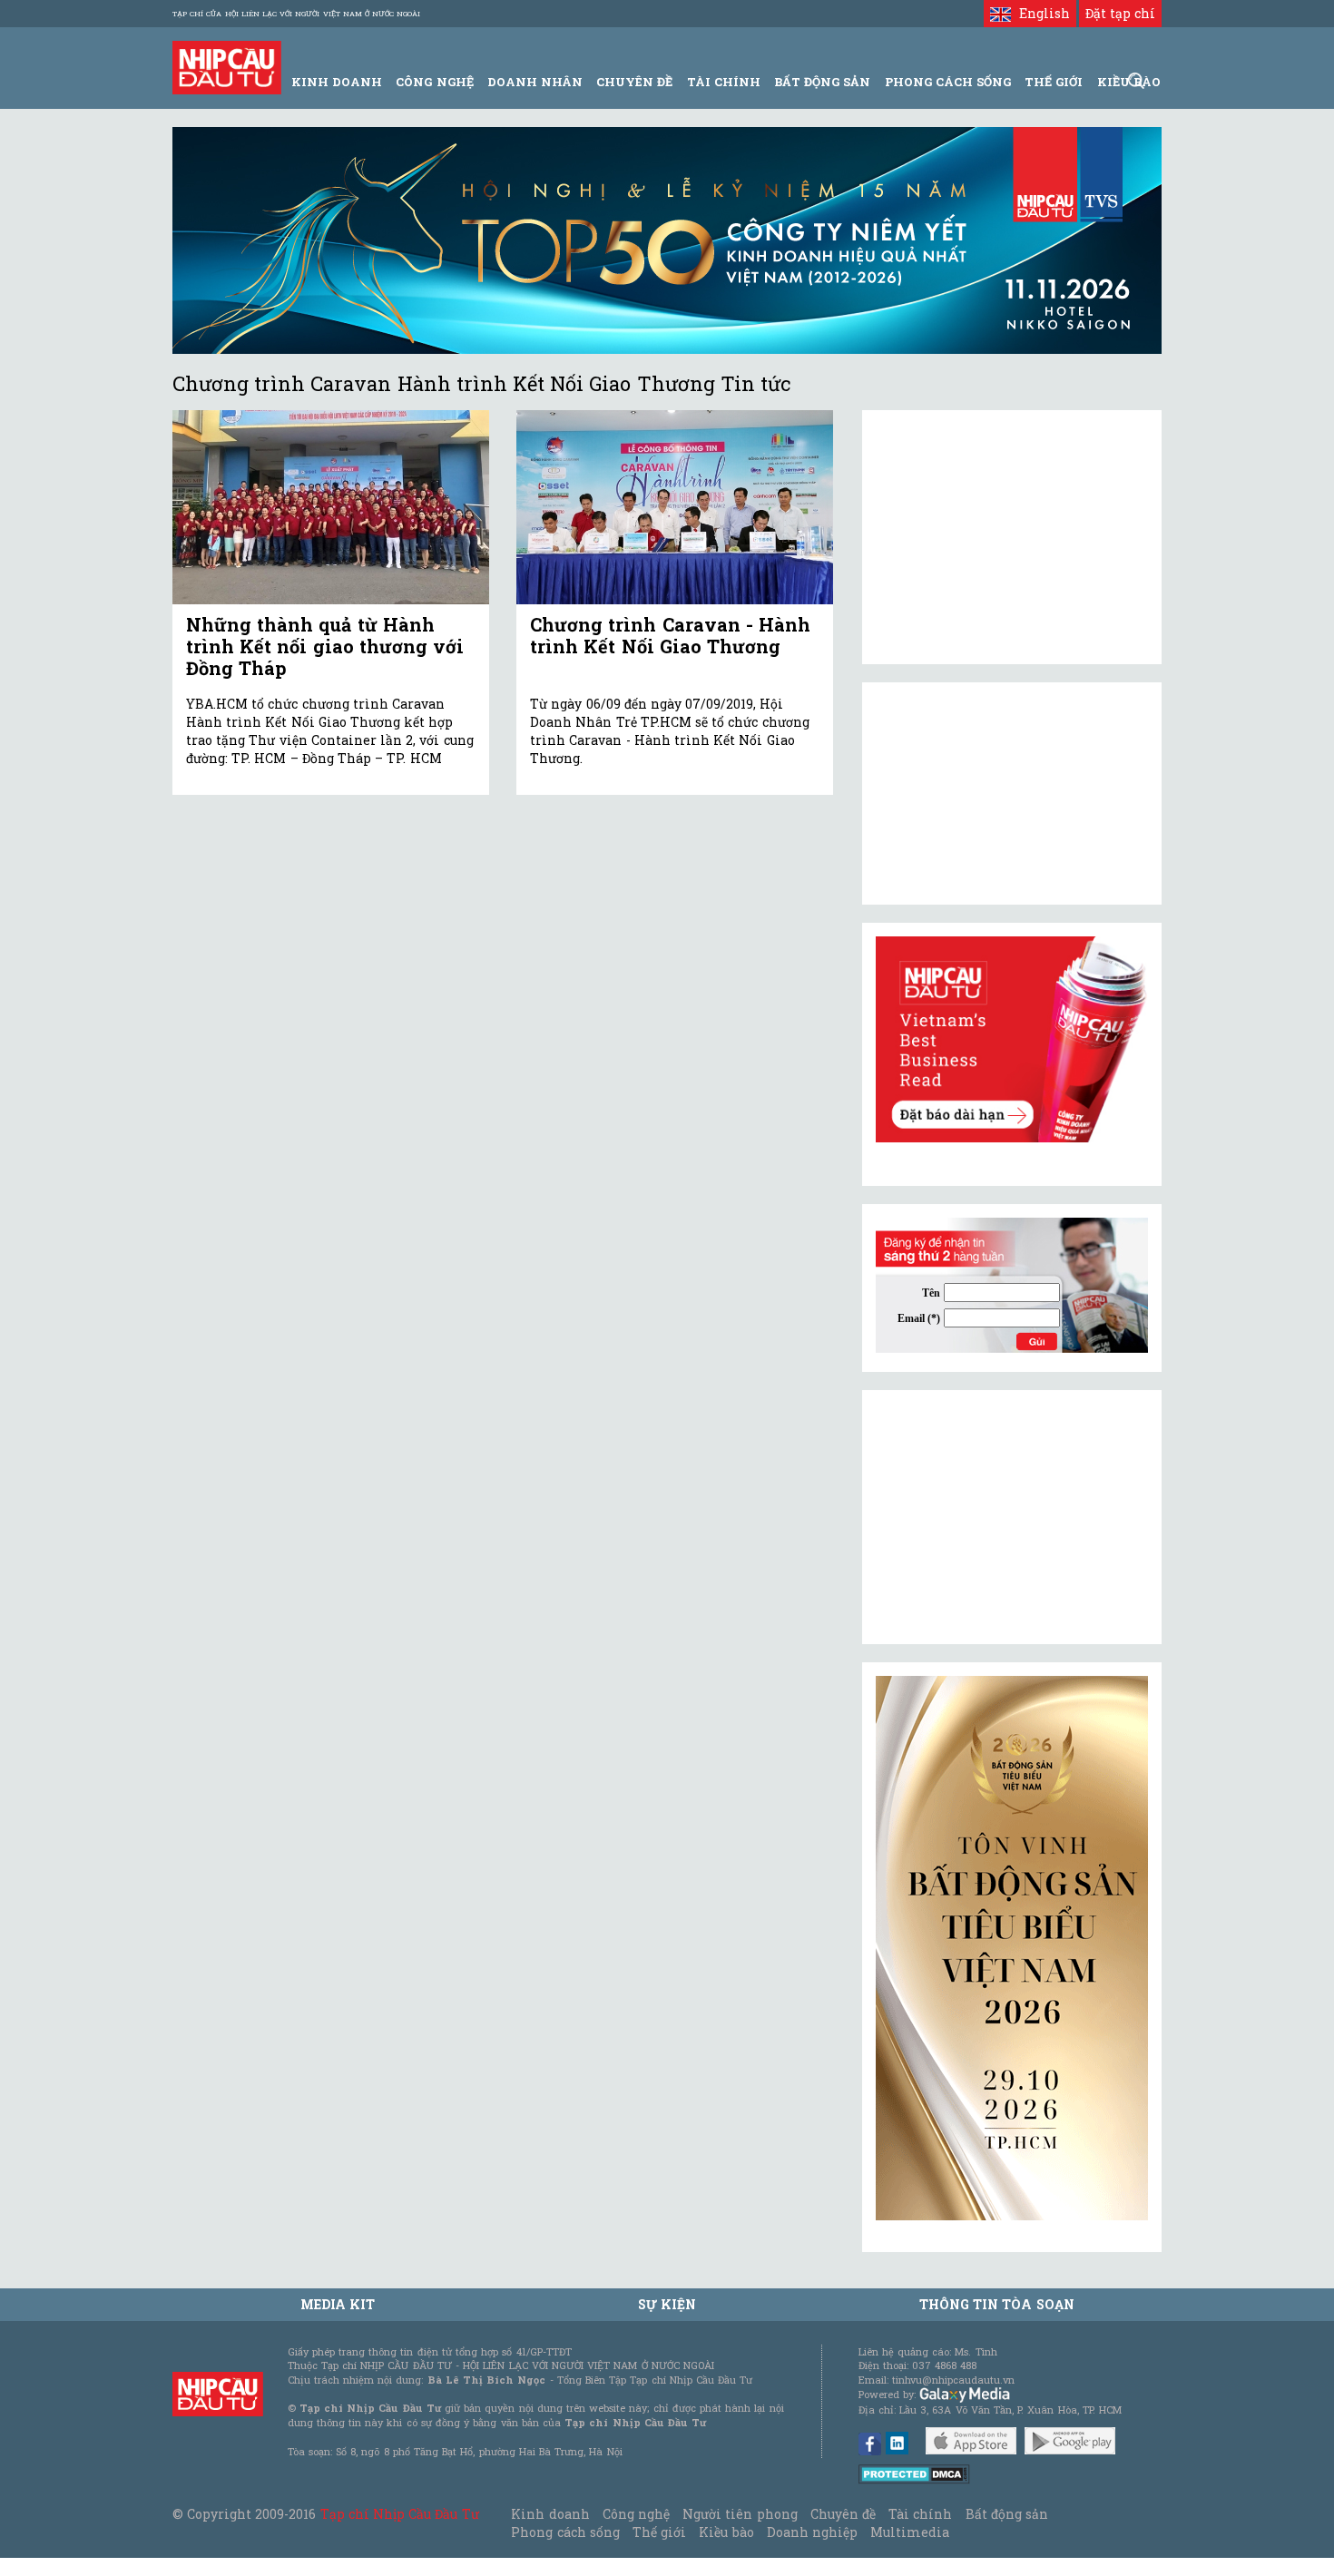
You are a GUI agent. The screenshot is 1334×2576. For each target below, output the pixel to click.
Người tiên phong (740, 2514)
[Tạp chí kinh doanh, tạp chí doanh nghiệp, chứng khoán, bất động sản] (227, 66)
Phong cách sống (565, 2532)
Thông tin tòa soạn (997, 2304)
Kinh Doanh (337, 82)
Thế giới (1054, 82)
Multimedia (910, 2532)
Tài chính (920, 2514)
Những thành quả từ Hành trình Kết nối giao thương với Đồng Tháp (325, 646)
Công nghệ (636, 2514)
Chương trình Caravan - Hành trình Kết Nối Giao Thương (670, 635)
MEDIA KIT (338, 2304)
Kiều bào (726, 2532)
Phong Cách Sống (948, 82)
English (1040, 13)
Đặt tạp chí (1120, 13)
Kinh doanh (550, 2514)
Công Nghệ (434, 82)
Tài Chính (724, 82)
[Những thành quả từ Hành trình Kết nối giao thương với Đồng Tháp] (331, 508)
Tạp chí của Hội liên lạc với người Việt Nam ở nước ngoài (296, 14)
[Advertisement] (1012, 1517)
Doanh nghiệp (812, 2532)
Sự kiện (667, 2304)
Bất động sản (822, 82)
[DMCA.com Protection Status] (914, 2473)
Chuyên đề (634, 82)
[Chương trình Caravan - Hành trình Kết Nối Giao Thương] (675, 508)
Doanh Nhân (535, 82)
